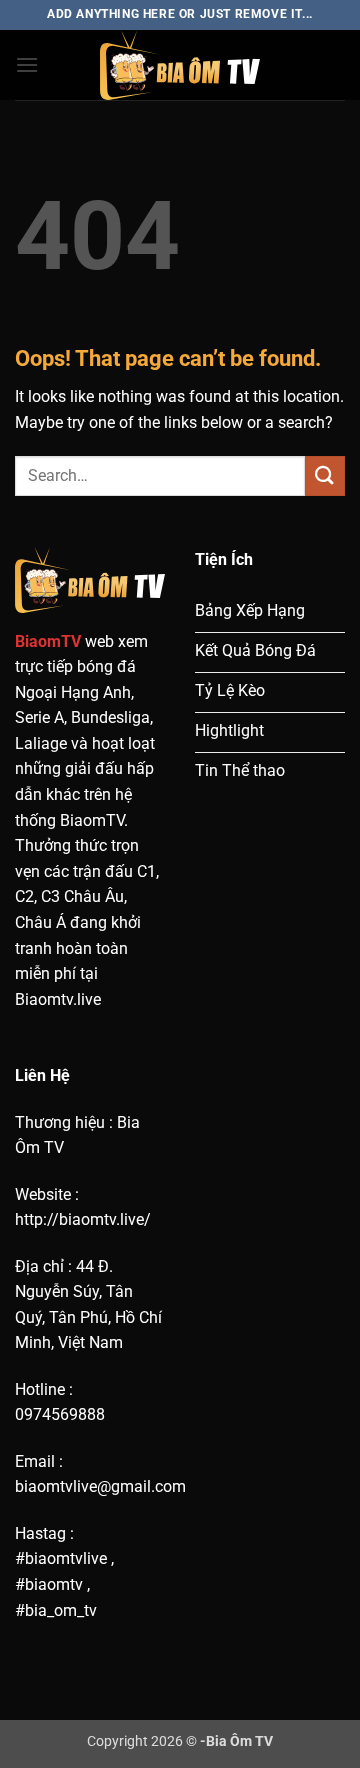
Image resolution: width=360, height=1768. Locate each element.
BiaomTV (48, 641)
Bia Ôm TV (239, 1741)
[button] (27, 64)
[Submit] (325, 475)
